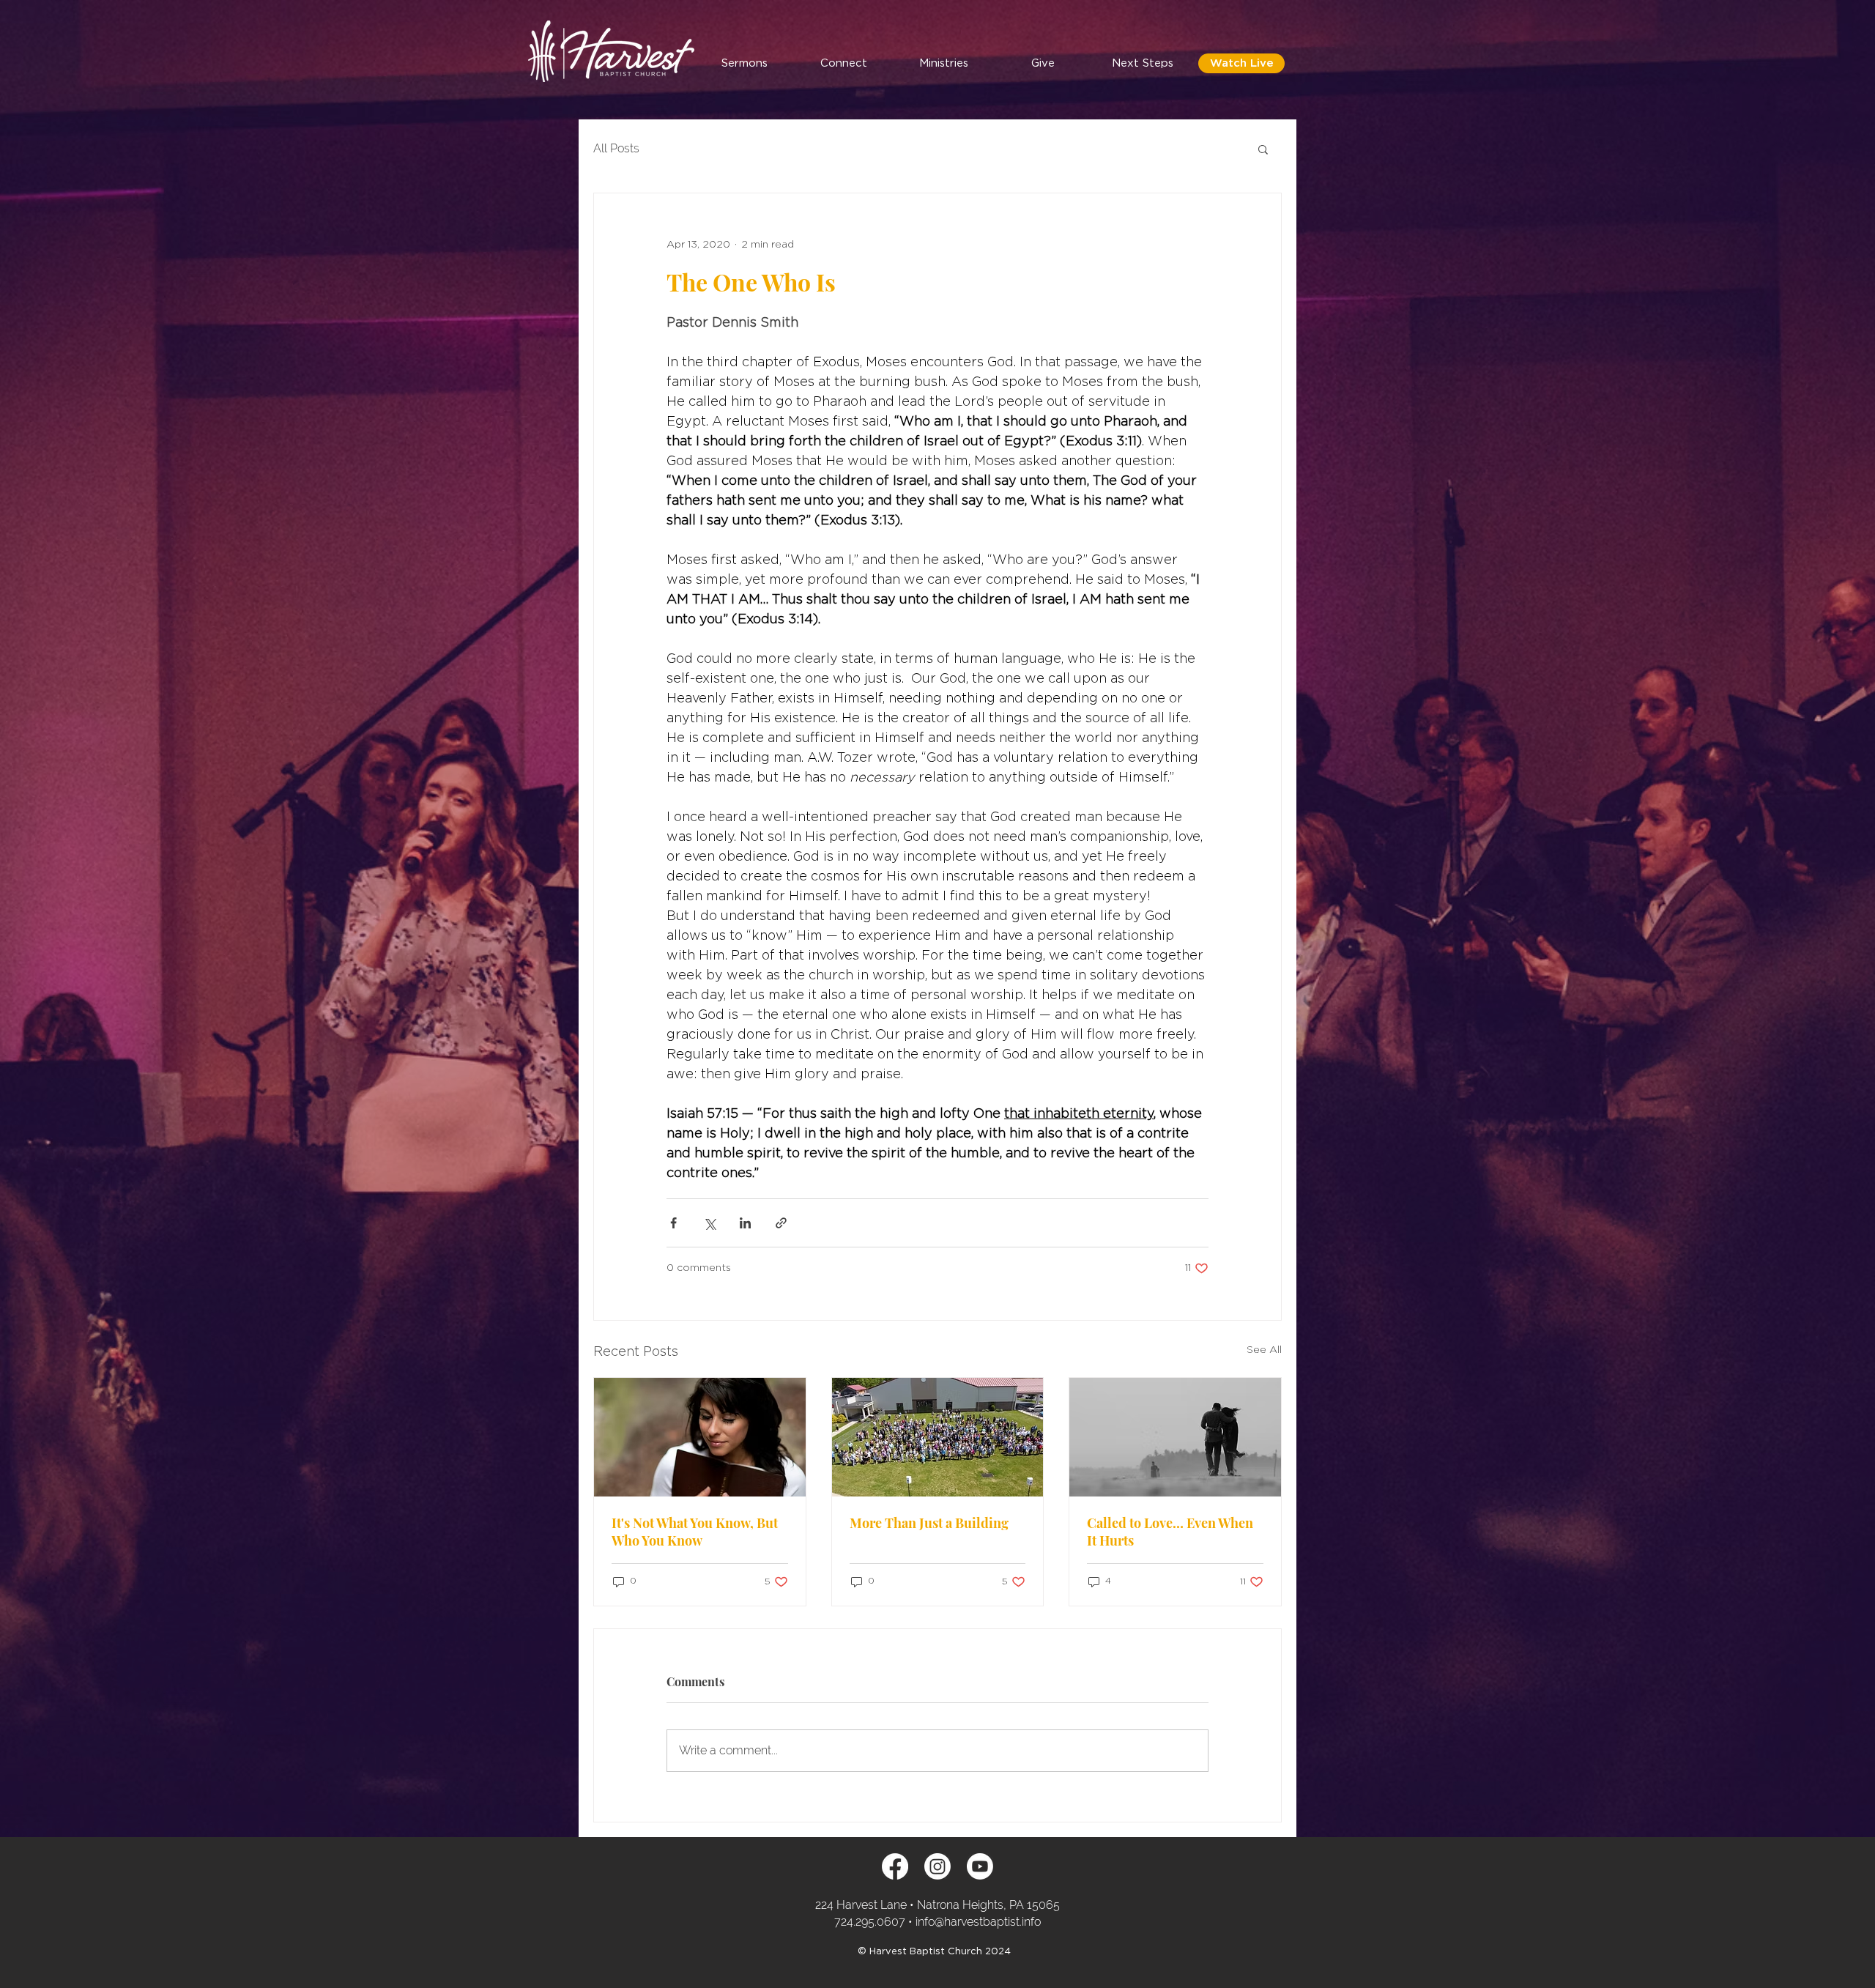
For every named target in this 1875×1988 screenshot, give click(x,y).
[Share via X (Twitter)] (709, 1223)
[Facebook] (895, 1866)
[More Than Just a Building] (938, 1437)
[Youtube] (980, 1866)
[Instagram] (937, 1866)
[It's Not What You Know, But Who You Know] (700, 1437)
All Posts (616, 148)
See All (1264, 1350)
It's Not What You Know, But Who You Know (695, 1532)
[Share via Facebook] (673, 1223)
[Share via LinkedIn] (745, 1223)
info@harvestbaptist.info (978, 1922)
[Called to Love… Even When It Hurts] (1175, 1437)
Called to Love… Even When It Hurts (1170, 1532)
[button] (844, 63)
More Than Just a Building (929, 1523)
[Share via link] (781, 1223)
